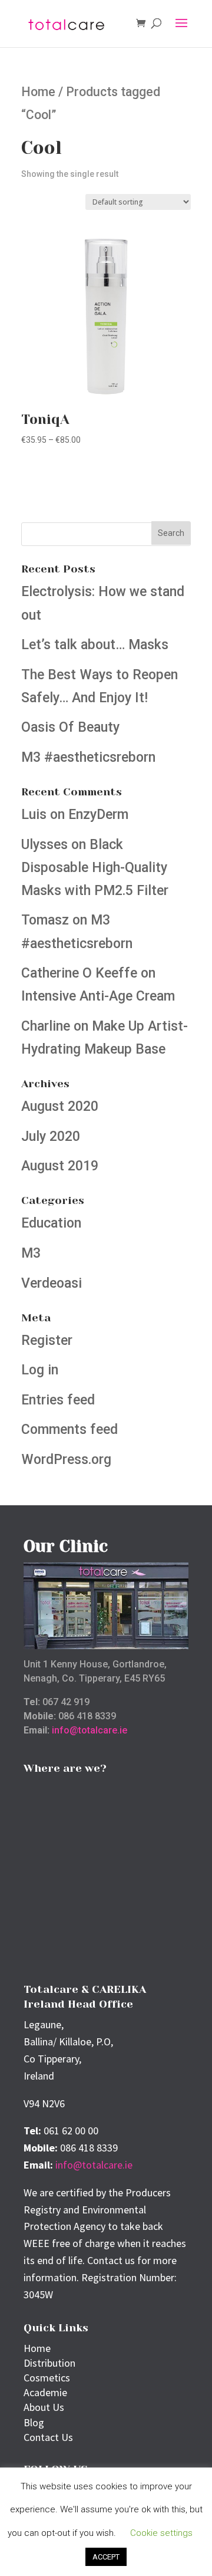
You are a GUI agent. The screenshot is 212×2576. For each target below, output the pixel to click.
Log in (40, 1370)
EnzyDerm (98, 815)
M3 (31, 1253)
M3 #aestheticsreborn (88, 757)
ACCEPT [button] (106, 2557)
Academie (45, 2392)
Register (47, 1340)
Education (51, 1223)
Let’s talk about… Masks (95, 645)
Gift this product (78, 473)
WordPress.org (66, 1460)
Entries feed (58, 1400)
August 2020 (60, 1106)
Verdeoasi (52, 1283)
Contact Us (48, 2437)
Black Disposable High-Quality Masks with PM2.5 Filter (95, 868)
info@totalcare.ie (90, 1730)
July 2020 (51, 1136)
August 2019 (60, 1166)
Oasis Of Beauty (70, 727)
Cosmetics (47, 2378)
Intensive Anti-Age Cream (98, 996)
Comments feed (69, 1430)
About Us (44, 2407)
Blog (34, 2422)
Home (38, 92)
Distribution (49, 2363)
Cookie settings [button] (161, 2533)
